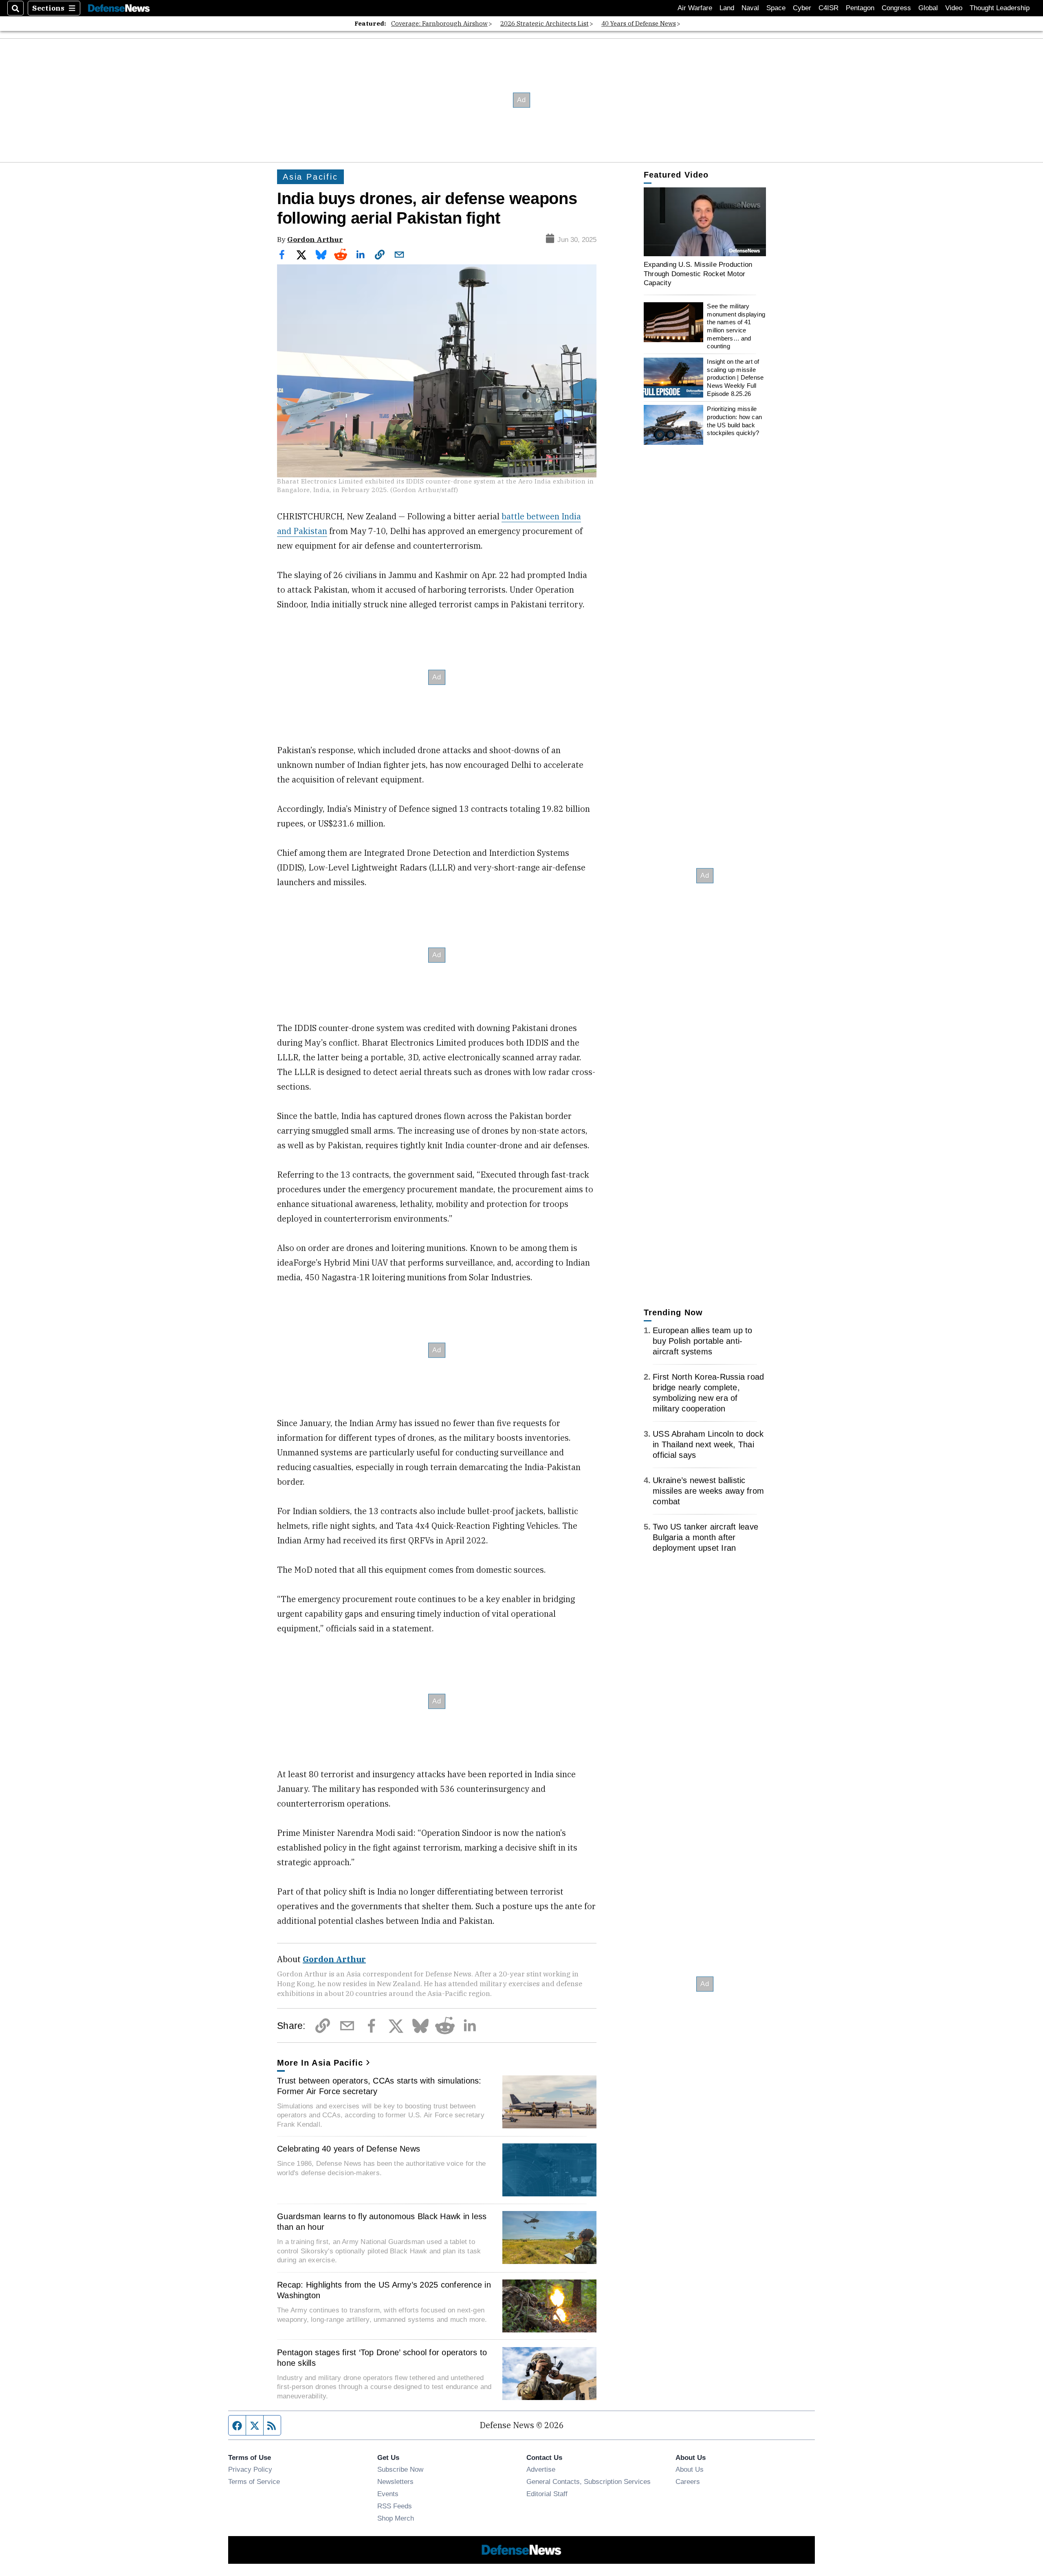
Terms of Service (254, 2481)
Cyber (802, 8)
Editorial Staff (547, 2494)
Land (727, 8)
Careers (688, 2481)
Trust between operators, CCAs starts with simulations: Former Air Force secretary (379, 2086)
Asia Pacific (310, 177)
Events (388, 2494)
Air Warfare (695, 8)
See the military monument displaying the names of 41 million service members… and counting (736, 326)
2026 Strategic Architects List (545, 23)
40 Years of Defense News (639, 23)
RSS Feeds (395, 2506)
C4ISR (828, 8)
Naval (750, 8)
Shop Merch (396, 2518)
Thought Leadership (1000, 8)
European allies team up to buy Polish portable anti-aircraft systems (703, 1341)
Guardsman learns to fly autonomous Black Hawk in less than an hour (382, 2222)
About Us (690, 2469)
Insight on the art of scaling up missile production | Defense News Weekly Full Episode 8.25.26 (735, 378)
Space (776, 8)
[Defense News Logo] (119, 8)
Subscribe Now (400, 2469)
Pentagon (860, 8)
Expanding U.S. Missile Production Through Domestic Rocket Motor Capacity (698, 274)
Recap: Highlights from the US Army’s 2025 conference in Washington (384, 2290)
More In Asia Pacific (320, 2063)
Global (928, 8)
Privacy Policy (250, 2469)
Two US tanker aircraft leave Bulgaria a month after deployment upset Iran (705, 1537)
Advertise (541, 2469)
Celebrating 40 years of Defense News (349, 2149)
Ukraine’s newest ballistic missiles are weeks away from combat (708, 1491)
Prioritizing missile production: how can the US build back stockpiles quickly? (734, 421)
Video (954, 8)
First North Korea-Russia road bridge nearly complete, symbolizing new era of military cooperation (708, 1393)
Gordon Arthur (315, 239)
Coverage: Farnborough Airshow (439, 23)
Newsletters (395, 2481)
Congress (896, 8)
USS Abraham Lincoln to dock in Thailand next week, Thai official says (708, 1444)
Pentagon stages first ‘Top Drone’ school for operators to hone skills (382, 2358)
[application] (705, 222)
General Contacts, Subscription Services (589, 2481)
